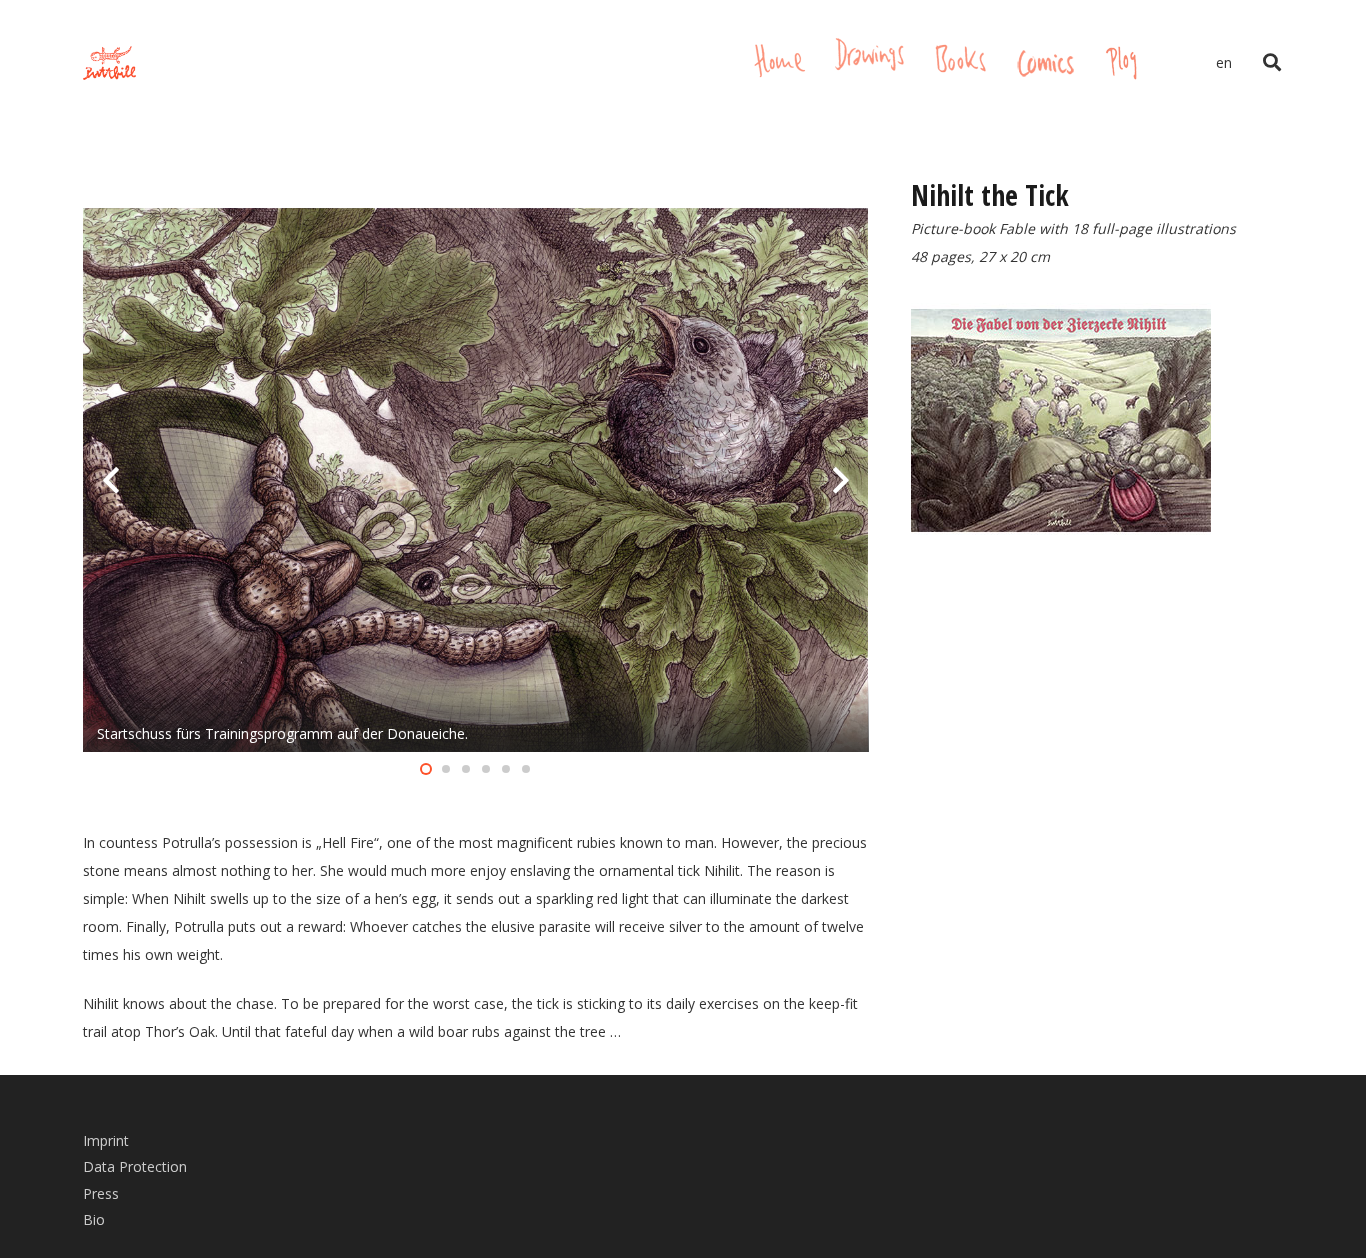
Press (101, 1193)
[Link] (109, 63)
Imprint (106, 1140)
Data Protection (135, 1166)
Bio (94, 1219)
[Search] (1272, 62)
